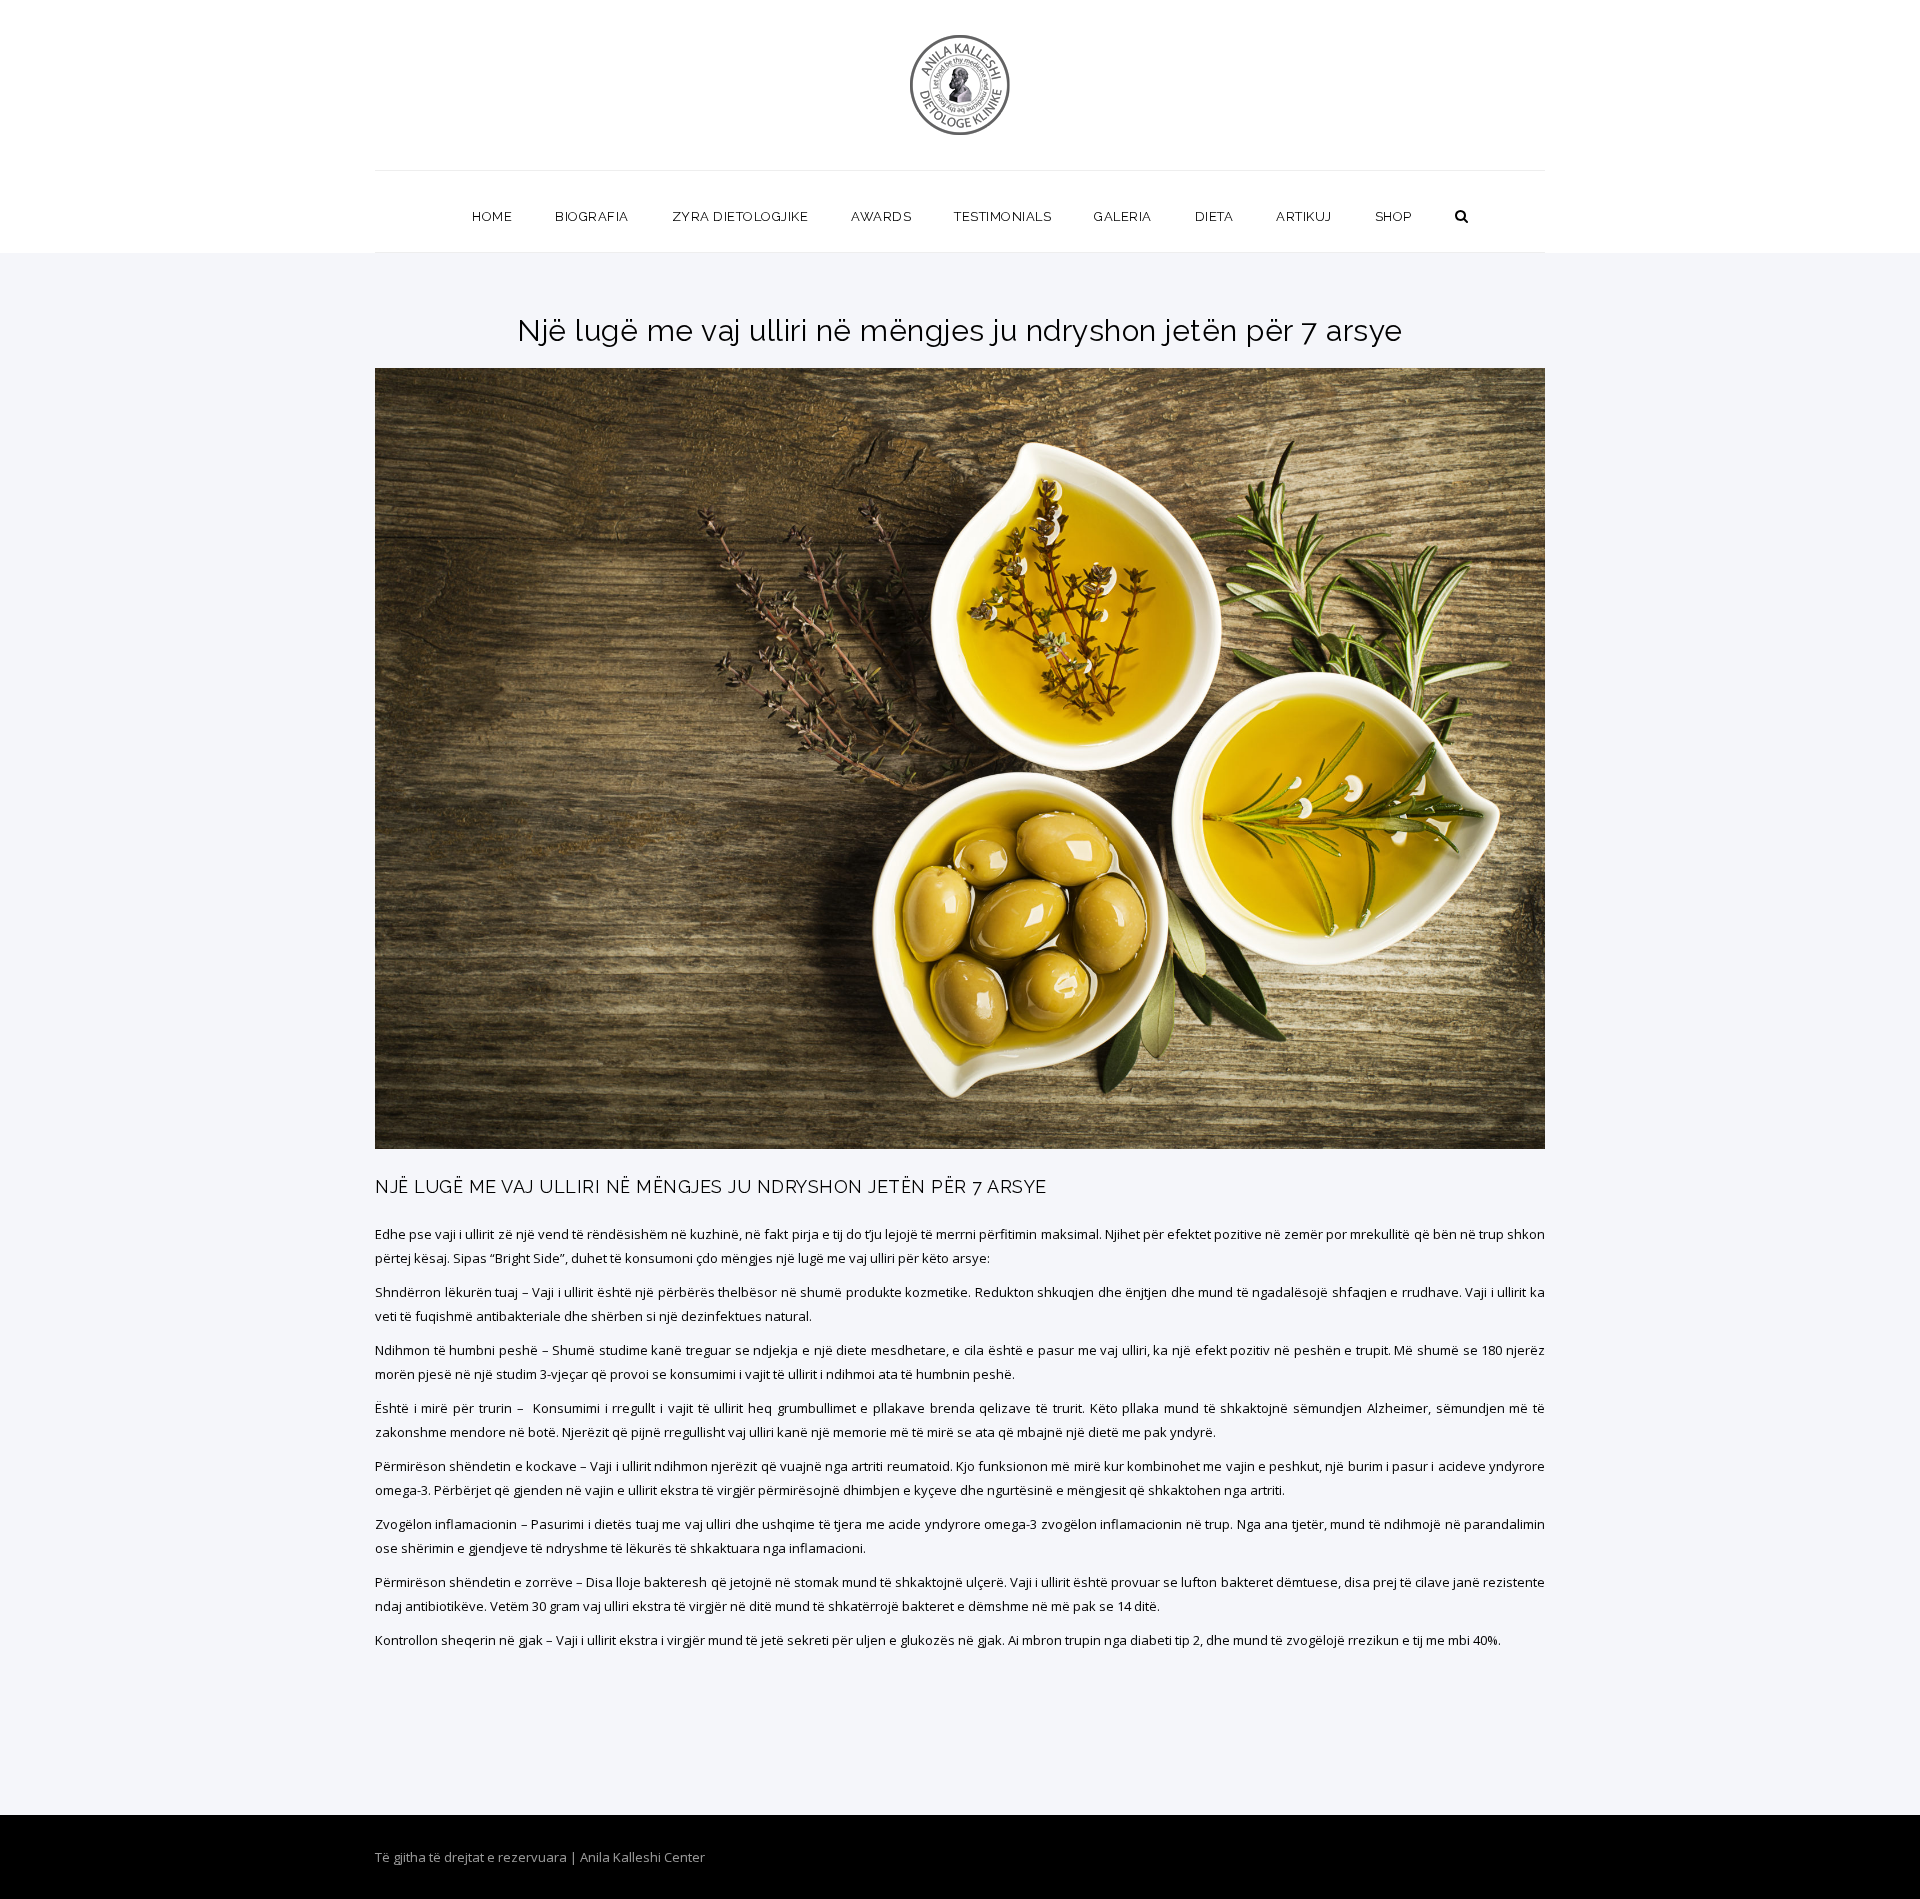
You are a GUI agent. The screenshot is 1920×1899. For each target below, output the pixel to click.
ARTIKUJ (1304, 216)
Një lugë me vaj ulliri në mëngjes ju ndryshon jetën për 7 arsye (711, 1186)
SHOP (1393, 216)
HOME (492, 216)
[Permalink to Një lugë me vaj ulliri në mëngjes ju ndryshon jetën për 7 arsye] (960, 1144)
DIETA (1214, 216)
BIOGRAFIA (592, 216)
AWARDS (881, 216)
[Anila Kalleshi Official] (960, 85)
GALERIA (1123, 216)
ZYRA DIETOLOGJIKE (740, 216)
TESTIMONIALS (1002, 216)
